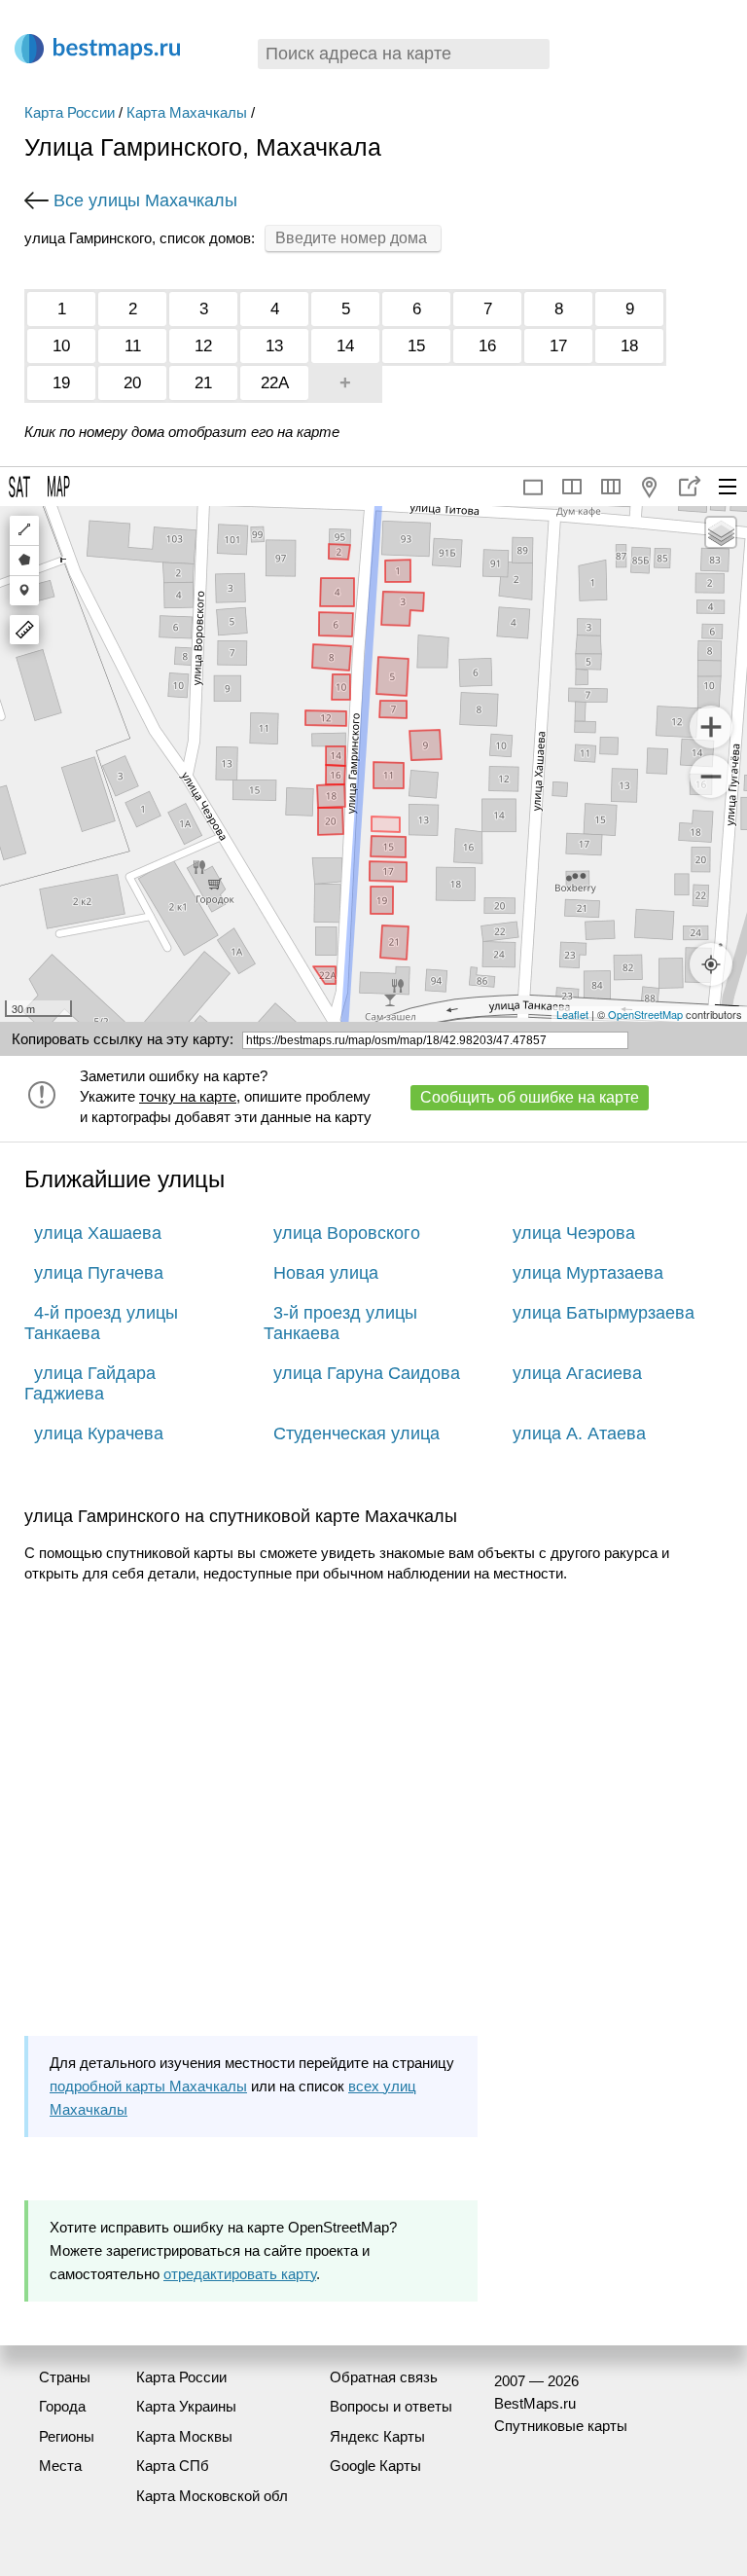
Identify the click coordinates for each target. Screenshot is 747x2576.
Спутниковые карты (561, 2426)
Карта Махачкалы (187, 112)
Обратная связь (384, 2377)
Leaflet (572, 1014)
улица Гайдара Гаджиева (90, 1383)
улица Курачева (99, 1433)
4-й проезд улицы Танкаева (101, 1323)
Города (62, 2406)
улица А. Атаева (579, 1433)
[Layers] (721, 532)
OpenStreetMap (645, 1014)
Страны (65, 2377)
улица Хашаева (98, 1233)
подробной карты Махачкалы (148, 2086)
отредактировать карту (240, 2274)
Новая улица (326, 1273)
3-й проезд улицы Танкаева (340, 1323)
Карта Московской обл (212, 2496)
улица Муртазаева (588, 1273)
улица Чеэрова (574, 1233)
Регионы (67, 2436)
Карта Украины (186, 2406)
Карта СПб (173, 2466)
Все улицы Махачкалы (145, 200)
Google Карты (375, 2466)
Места (60, 2466)
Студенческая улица (356, 1433)
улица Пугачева (99, 1273)
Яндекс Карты (377, 2436)
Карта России (70, 112)
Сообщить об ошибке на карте (530, 1097)
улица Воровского (347, 1233)
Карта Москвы (184, 2436)
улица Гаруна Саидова (367, 1373)
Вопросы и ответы (391, 2406)
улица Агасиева (577, 1373)
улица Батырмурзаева (604, 1313)
